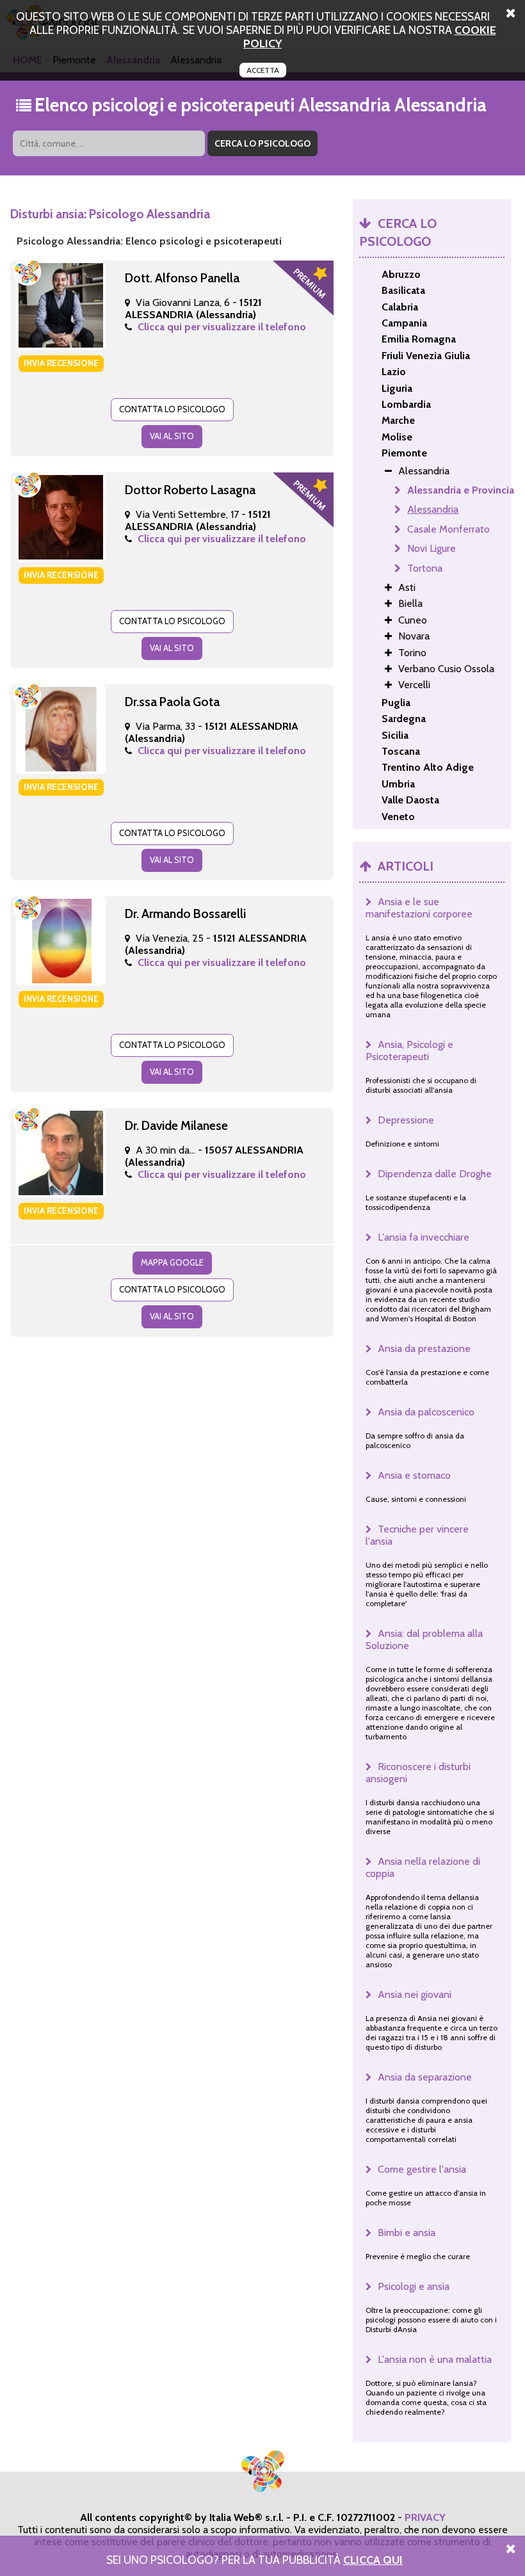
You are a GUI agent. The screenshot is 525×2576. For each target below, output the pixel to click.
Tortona (425, 568)
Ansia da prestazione (424, 1348)
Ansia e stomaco (414, 1475)
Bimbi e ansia (407, 2233)
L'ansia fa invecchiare (424, 1237)
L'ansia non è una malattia (435, 2359)
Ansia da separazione (425, 2077)
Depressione (406, 1120)
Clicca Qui (373, 2560)
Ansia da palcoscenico (426, 1412)
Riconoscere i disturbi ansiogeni (418, 1773)
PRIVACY (425, 2517)
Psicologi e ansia (414, 2286)
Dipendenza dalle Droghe (435, 1174)
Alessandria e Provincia (461, 490)
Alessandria (433, 509)
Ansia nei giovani (415, 1994)
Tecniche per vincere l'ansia (417, 1535)
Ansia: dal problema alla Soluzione (424, 1639)
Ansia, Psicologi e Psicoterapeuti (409, 1051)
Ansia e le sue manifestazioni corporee (419, 908)
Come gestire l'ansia (422, 2169)
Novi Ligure (432, 548)
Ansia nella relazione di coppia (423, 1867)
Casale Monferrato (448, 529)
